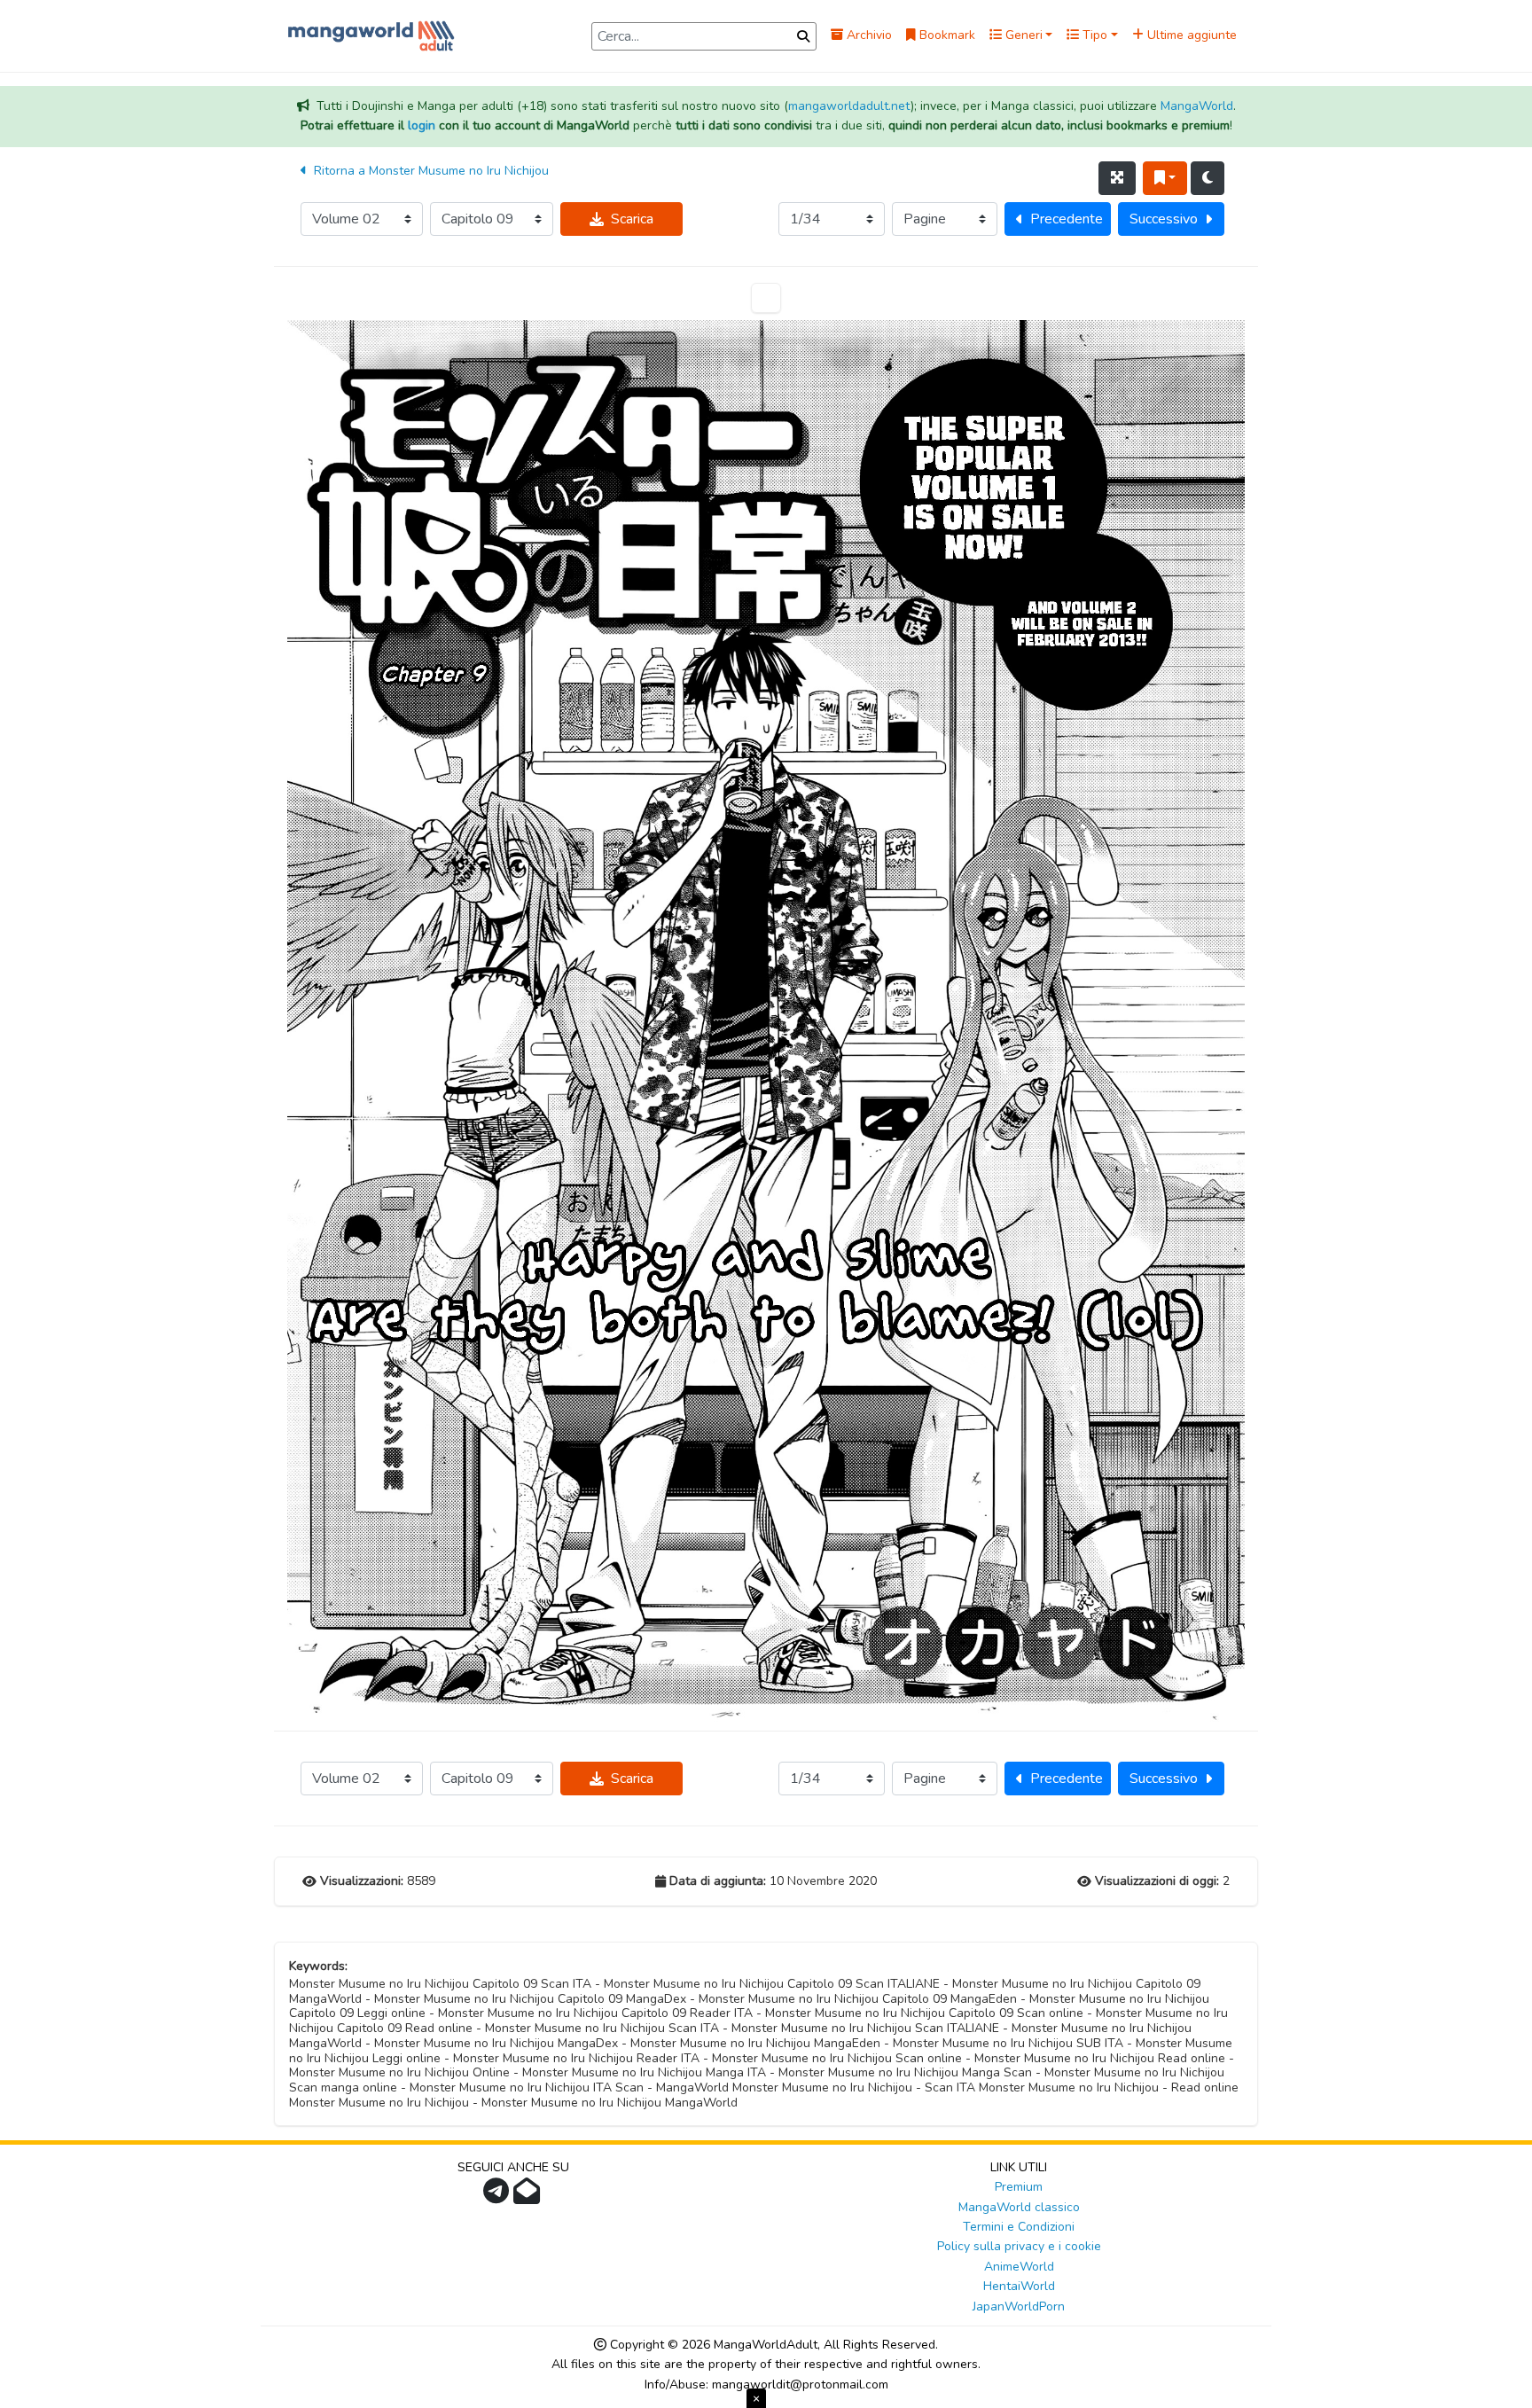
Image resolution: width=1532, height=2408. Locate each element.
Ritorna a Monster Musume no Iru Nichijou (430, 171)
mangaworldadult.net (849, 106)
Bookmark (946, 35)
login (422, 125)
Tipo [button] (1093, 35)
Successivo (1164, 219)
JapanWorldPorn (1019, 2306)
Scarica (632, 219)
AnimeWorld (1019, 2267)
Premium (1019, 2187)
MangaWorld (1197, 106)
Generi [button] (1022, 35)
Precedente (1067, 219)
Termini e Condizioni (1019, 2227)
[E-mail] (529, 2197)
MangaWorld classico (1019, 2207)
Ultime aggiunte (1190, 35)
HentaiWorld (1019, 2286)
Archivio (868, 35)
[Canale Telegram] (498, 2197)
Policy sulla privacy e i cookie (1019, 2246)
